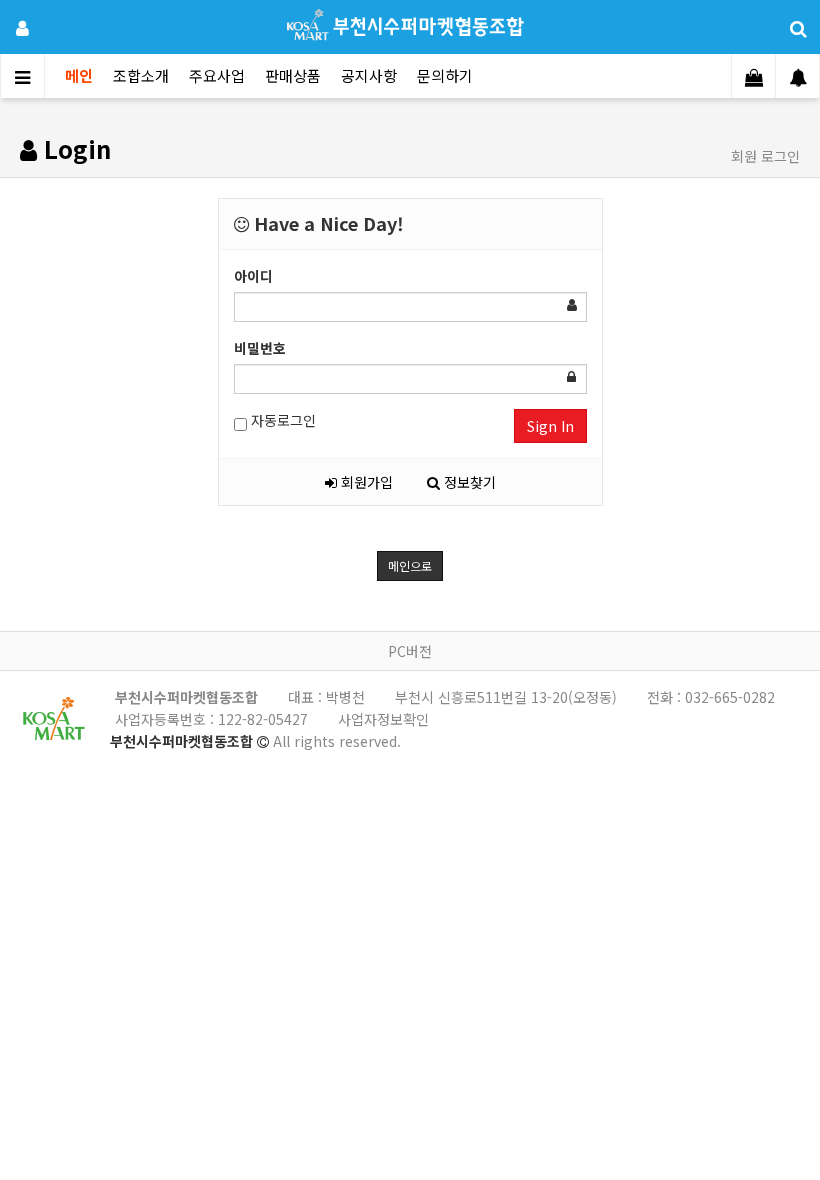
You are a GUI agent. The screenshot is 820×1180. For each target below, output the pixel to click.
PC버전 (410, 651)
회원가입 (365, 482)
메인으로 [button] (410, 565)
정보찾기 (468, 482)
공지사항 (369, 75)
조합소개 (141, 75)
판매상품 (293, 75)
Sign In (550, 426)
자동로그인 (281, 420)
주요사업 (217, 75)
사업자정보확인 (383, 719)
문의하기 (445, 75)
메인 (79, 75)
